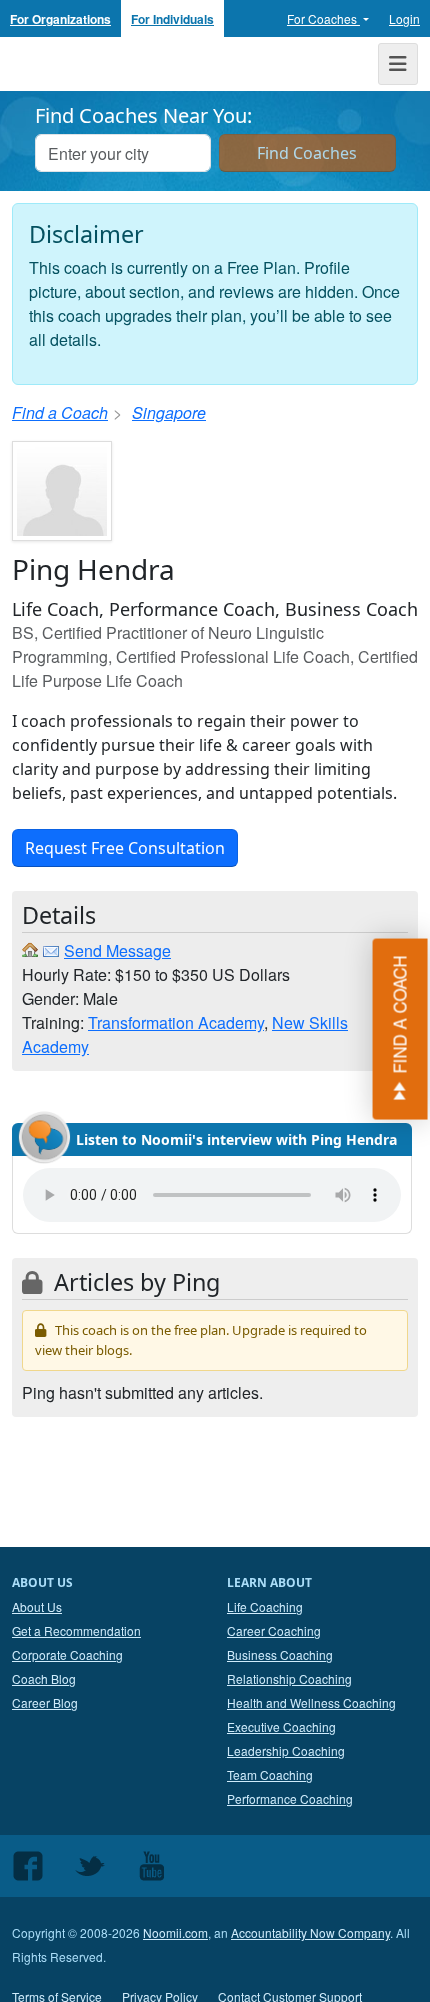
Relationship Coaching (289, 1678)
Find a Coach (60, 412)
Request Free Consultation (125, 848)
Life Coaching (265, 1606)
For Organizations (60, 19)
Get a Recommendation (76, 1630)
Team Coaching (270, 1774)
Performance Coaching (290, 1798)
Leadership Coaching (286, 1750)
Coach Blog (44, 1678)
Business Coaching (280, 1654)
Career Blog (45, 1702)
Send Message (117, 950)
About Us (37, 1606)
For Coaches (323, 18)
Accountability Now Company (310, 1932)
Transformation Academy (176, 1022)
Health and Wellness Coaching (311, 1702)
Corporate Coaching (67, 1654)
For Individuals (172, 19)
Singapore (169, 412)
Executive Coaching (281, 1726)
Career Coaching (274, 1630)
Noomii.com (175, 1932)
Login (404, 18)
